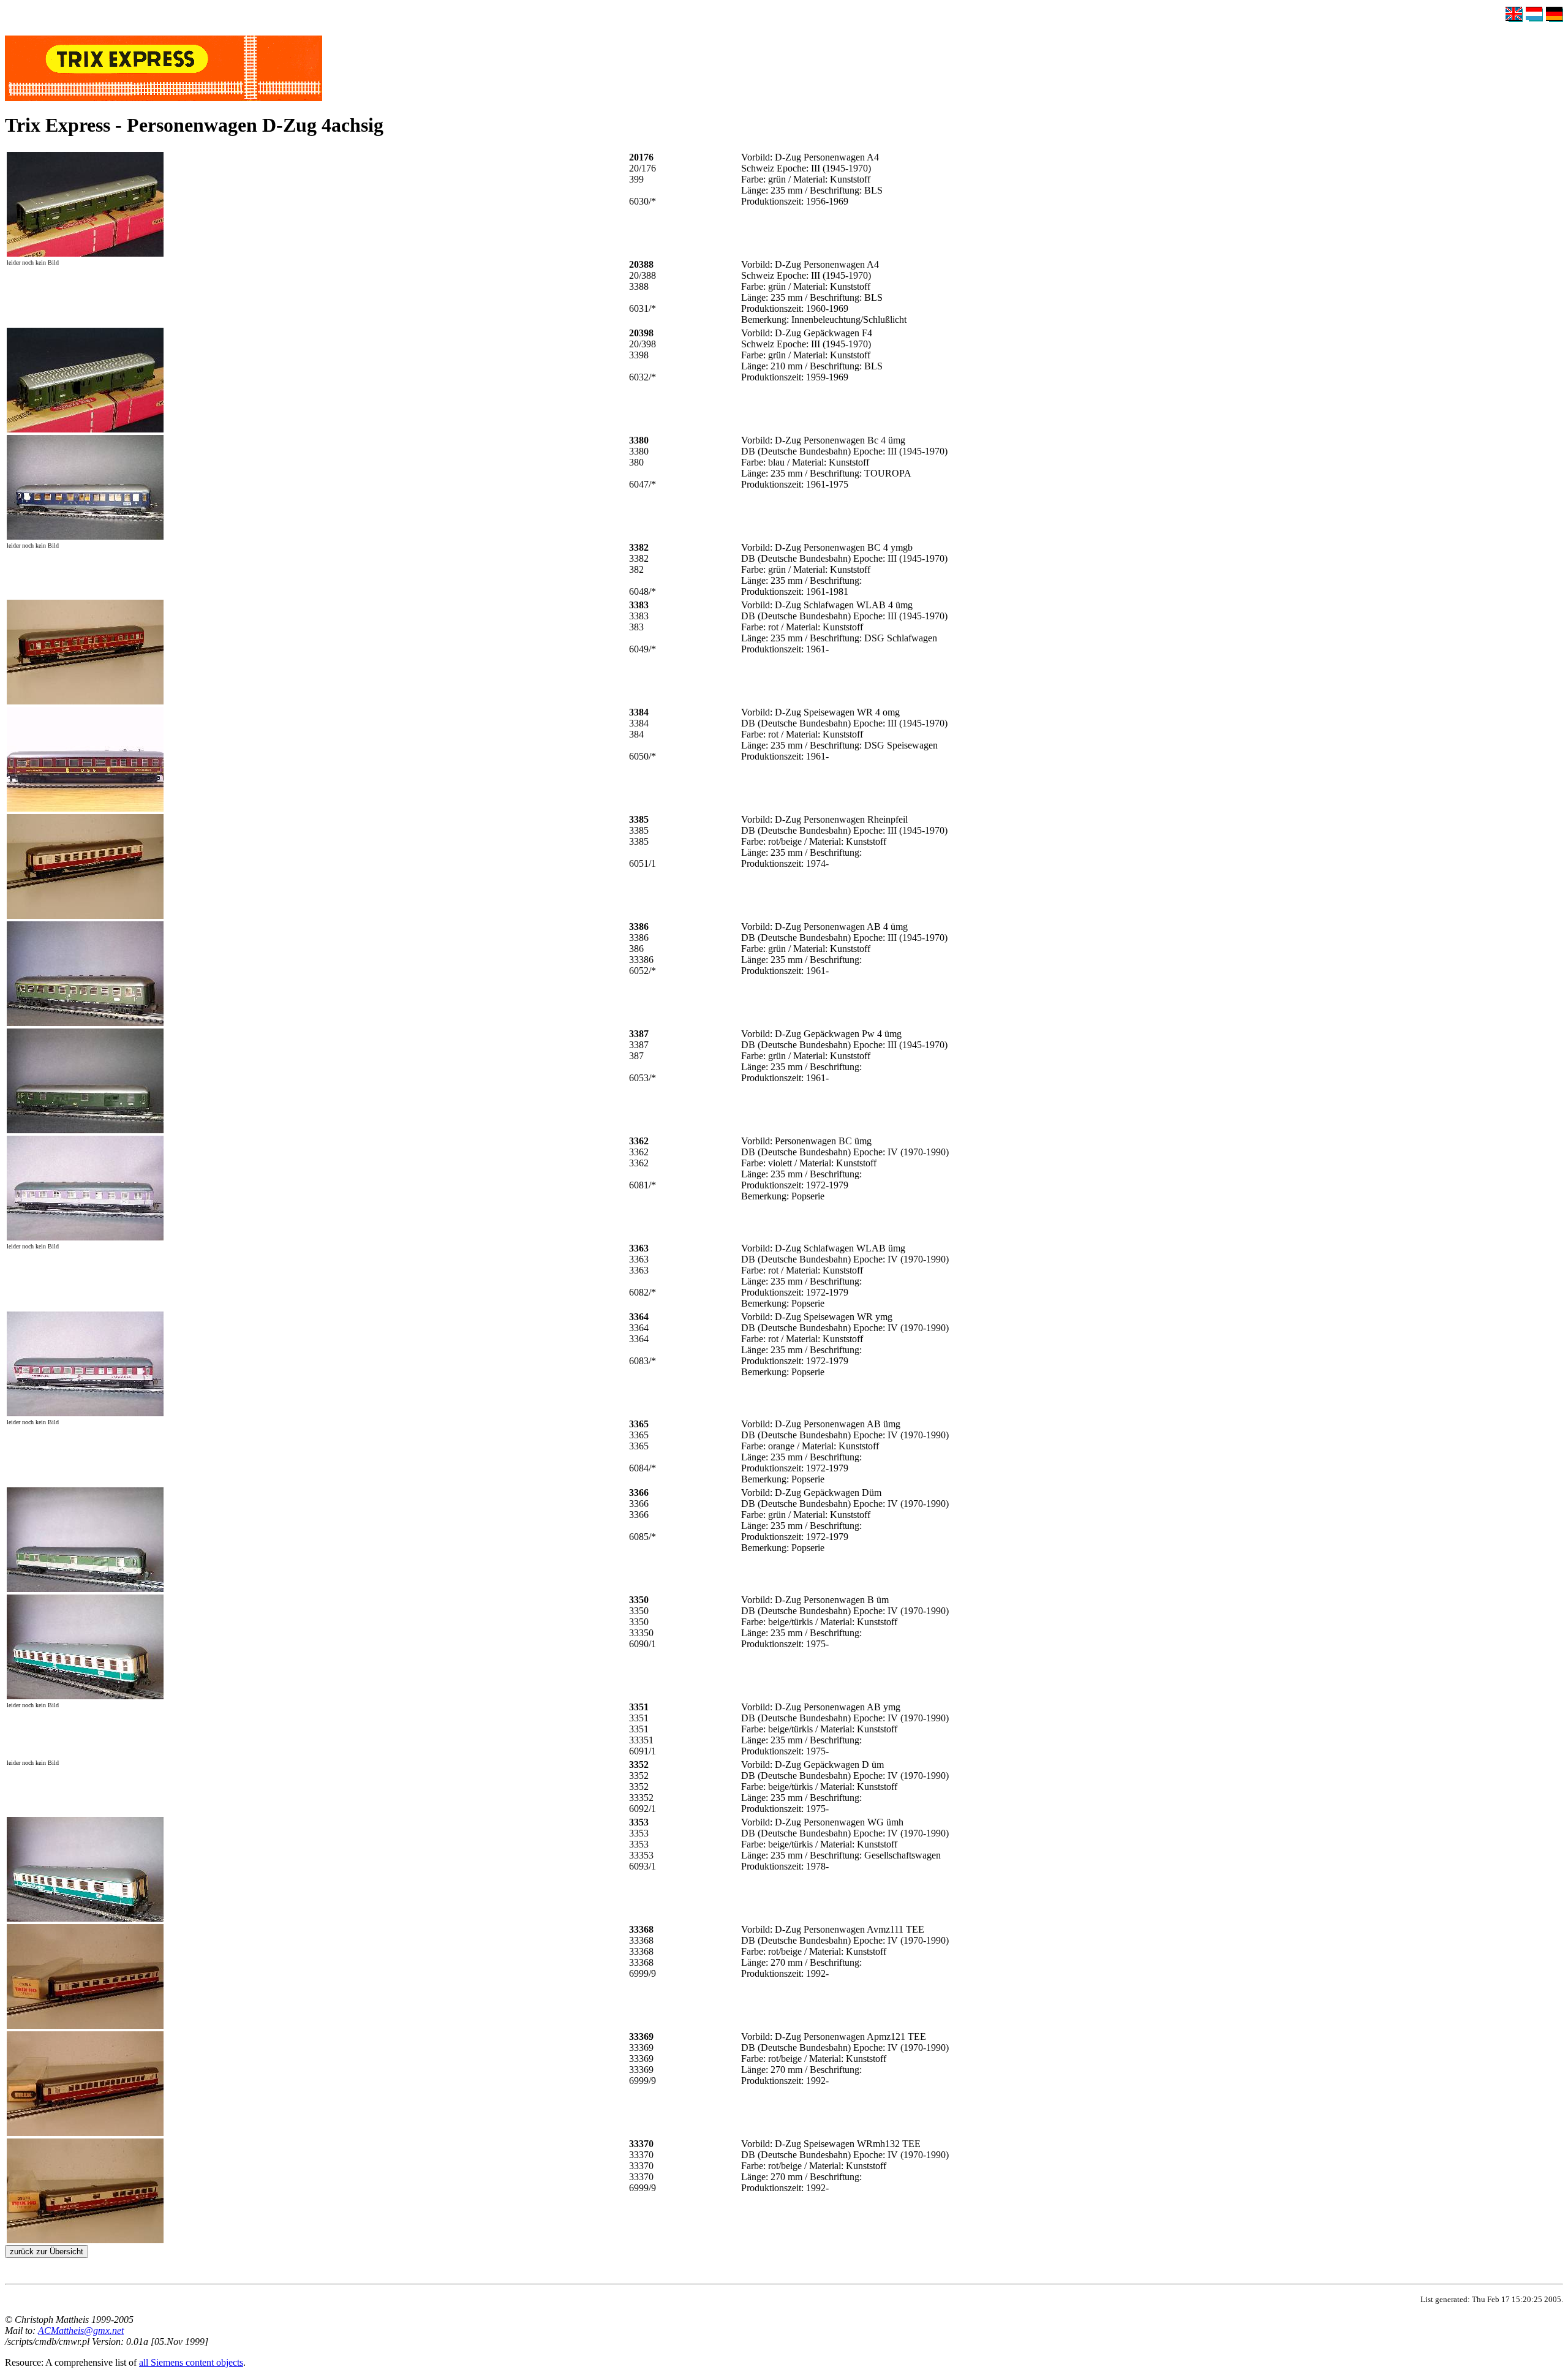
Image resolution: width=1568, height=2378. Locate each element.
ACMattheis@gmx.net (81, 2331)
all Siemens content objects (191, 2362)
